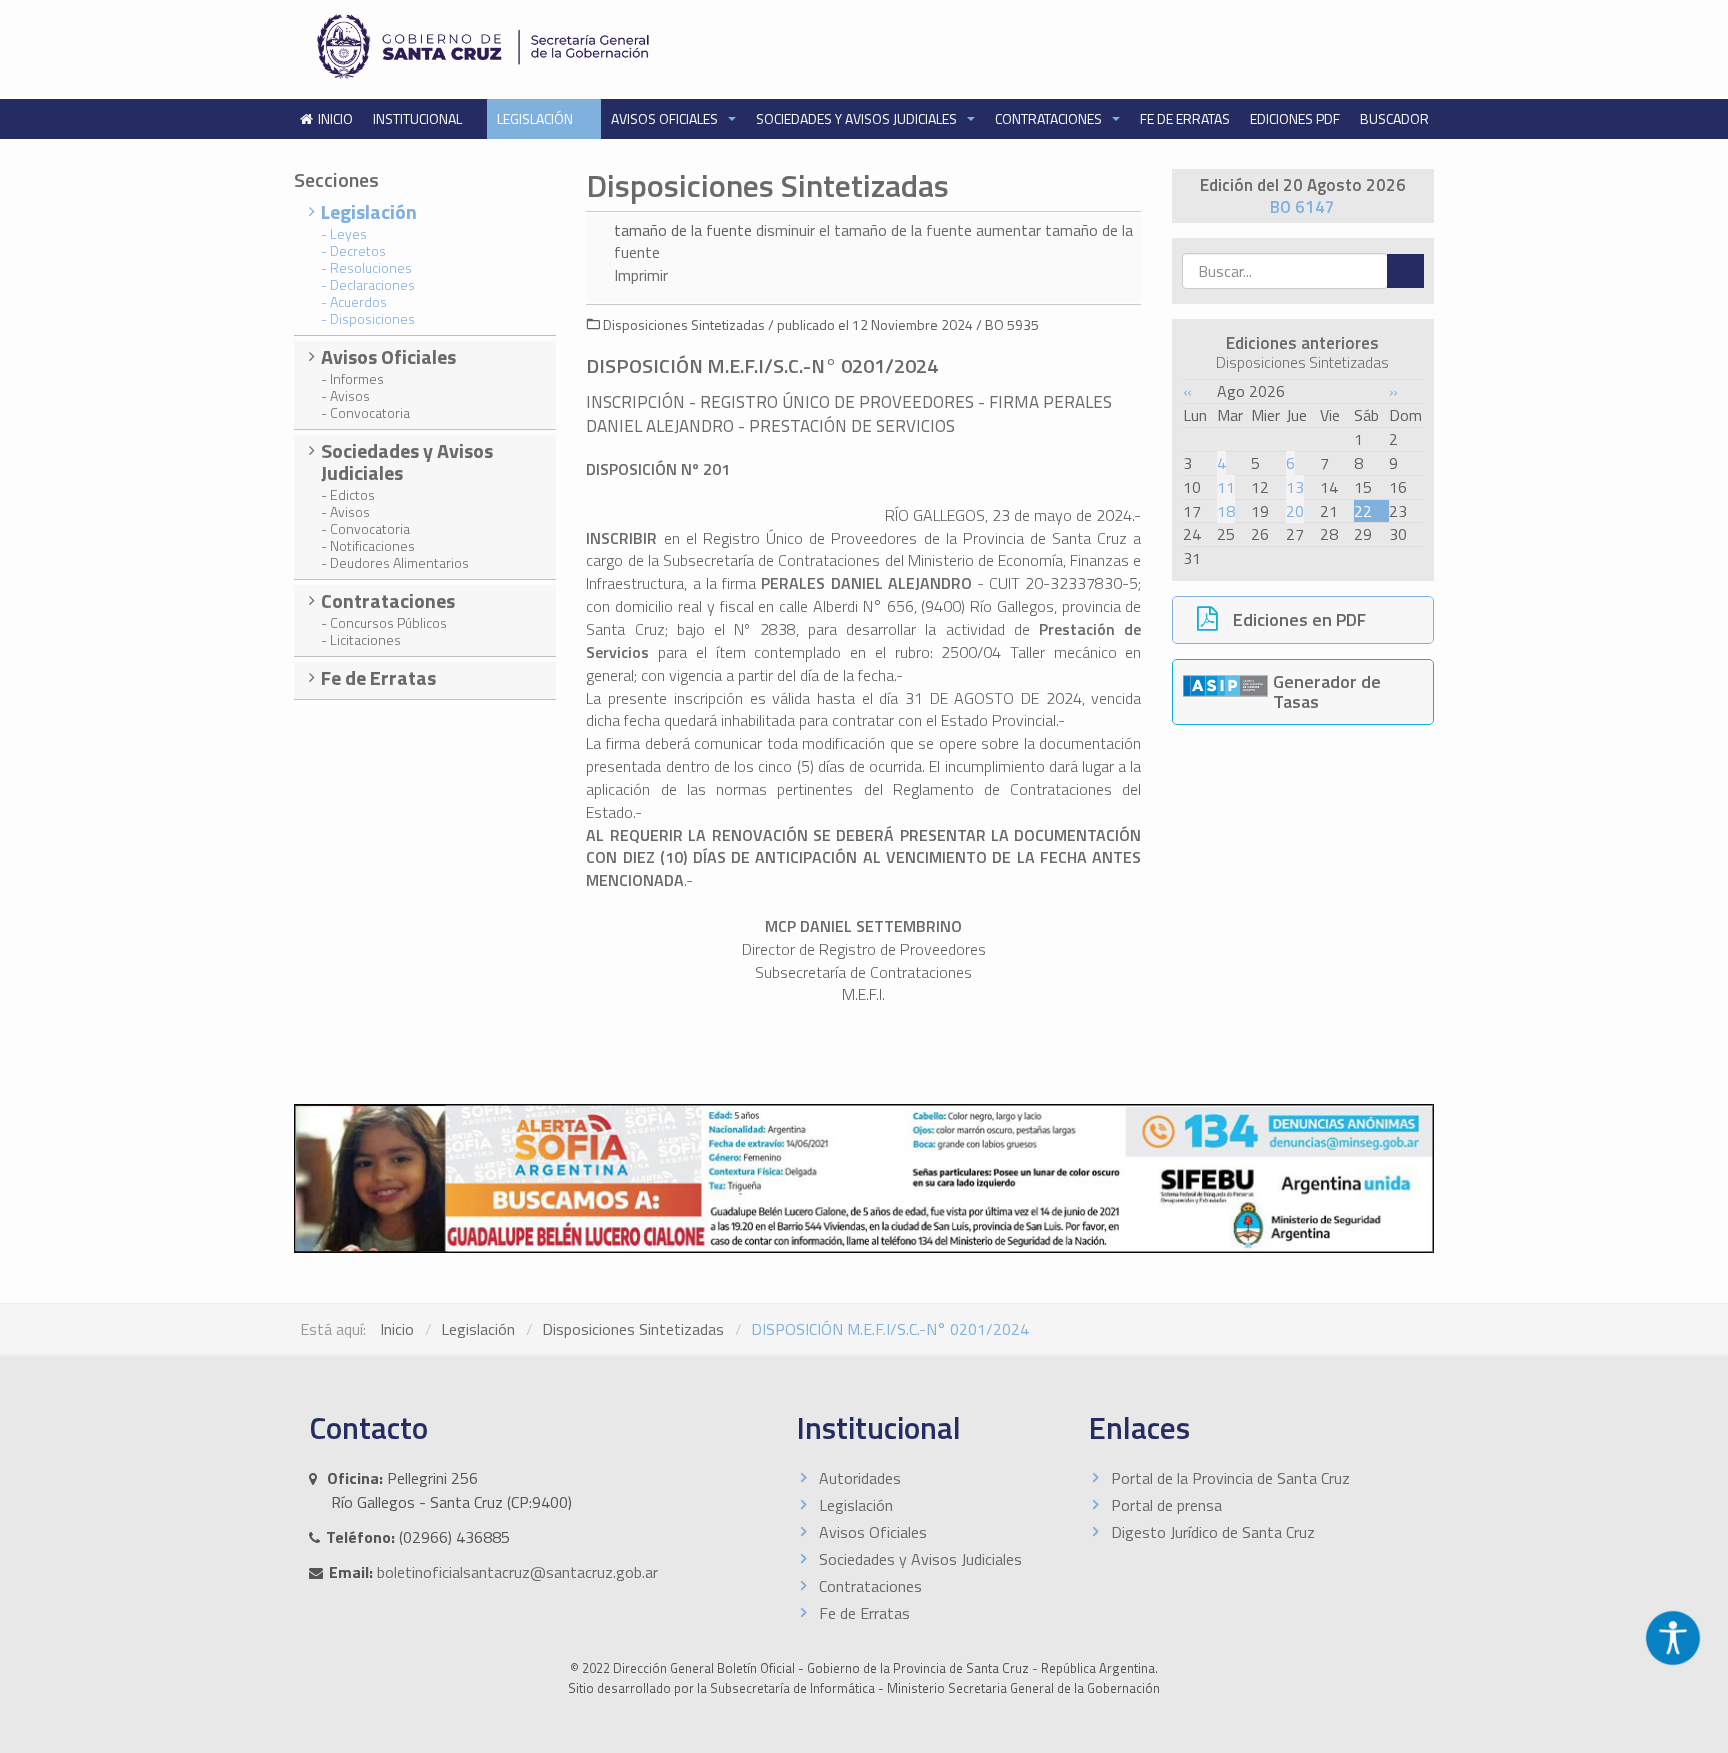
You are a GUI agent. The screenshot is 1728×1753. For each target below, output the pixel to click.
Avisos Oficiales (666, 118)
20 (1295, 511)
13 (1295, 487)
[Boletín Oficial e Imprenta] (579, 46)
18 (1226, 511)
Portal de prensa (1166, 1505)
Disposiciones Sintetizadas (633, 1329)
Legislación (536, 118)
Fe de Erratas (1185, 118)
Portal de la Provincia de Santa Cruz (1230, 1478)
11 (1226, 487)
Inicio (397, 1329)
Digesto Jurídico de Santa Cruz (1213, 1532)
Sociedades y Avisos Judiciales (858, 118)
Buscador (1394, 118)
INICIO (335, 118)
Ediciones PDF (1295, 118)
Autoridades (860, 1478)
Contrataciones (1050, 118)
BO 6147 (1302, 207)
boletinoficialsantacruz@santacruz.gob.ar (517, 1572)
